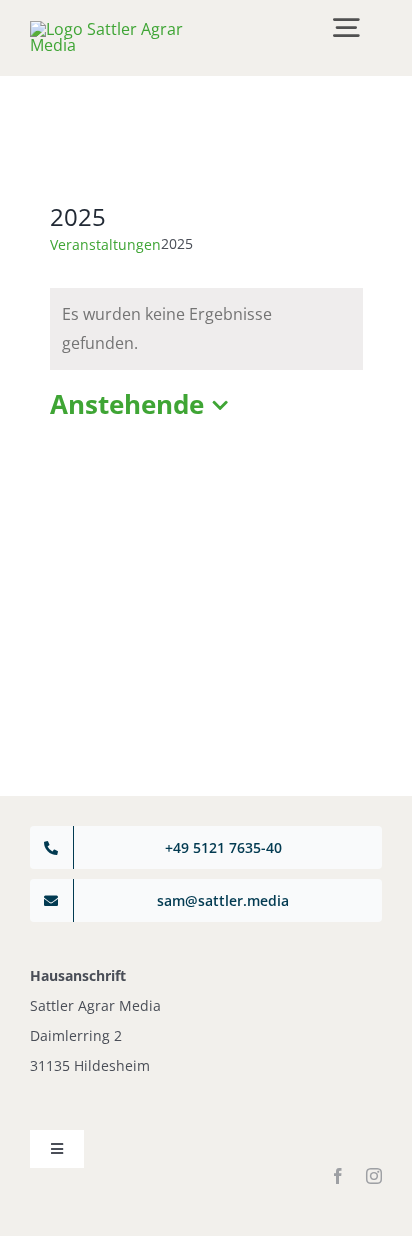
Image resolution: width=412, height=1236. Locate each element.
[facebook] (338, 1176)
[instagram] (374, 1176)
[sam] (114, 29)
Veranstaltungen (105, 244)
